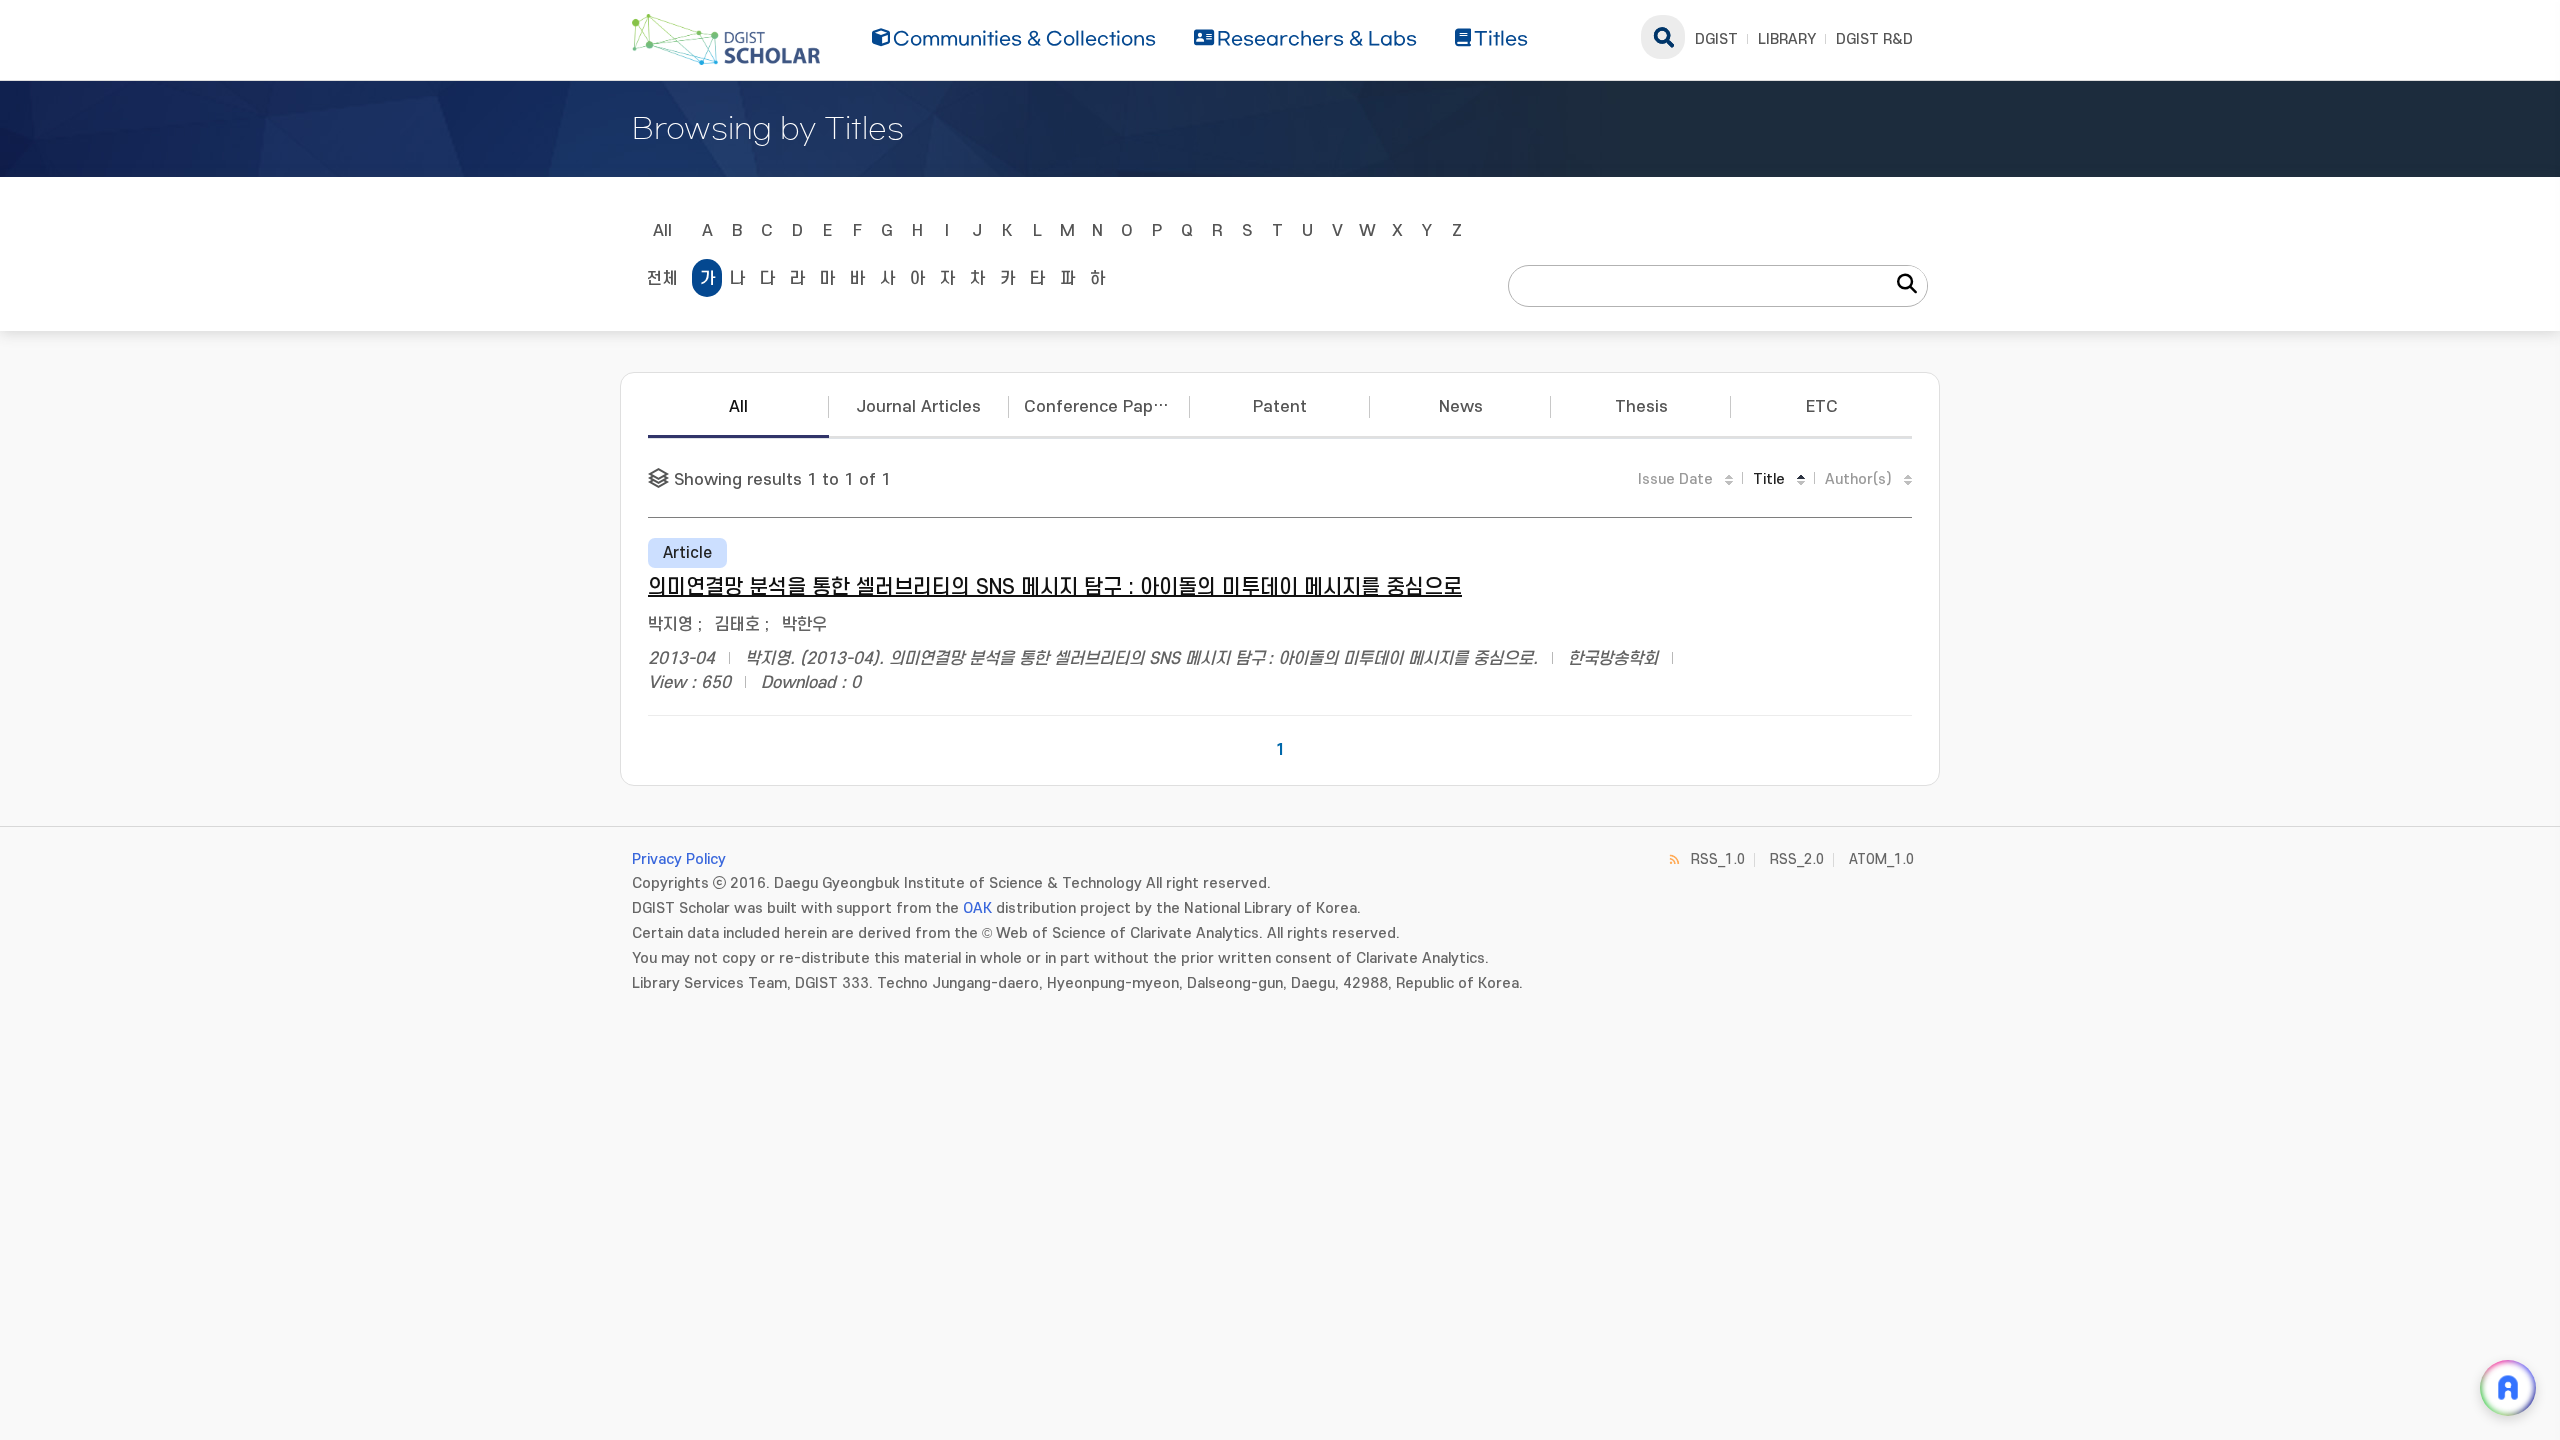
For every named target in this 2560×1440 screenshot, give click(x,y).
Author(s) (1858, 479)
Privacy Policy (679, 859)
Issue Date (1675, 479)
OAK (977, 908)
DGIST (1716, 39)
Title (1769, 479)
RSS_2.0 (1797, 859)
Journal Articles (918, 407)
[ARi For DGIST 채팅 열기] (2508, 1388)
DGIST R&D (1874, 39)
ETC (1822, 407)
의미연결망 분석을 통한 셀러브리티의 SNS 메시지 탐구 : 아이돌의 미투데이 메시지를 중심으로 (1055, 587)
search (1663, 37)
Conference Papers (1101, 407)
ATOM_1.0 (1881, 859)
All (662, 231)
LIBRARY (1787, 39)
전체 (662, 279)
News (1461, 407)
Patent (1280, 407)
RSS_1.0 (1718, 859)
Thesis (1641, 407)
